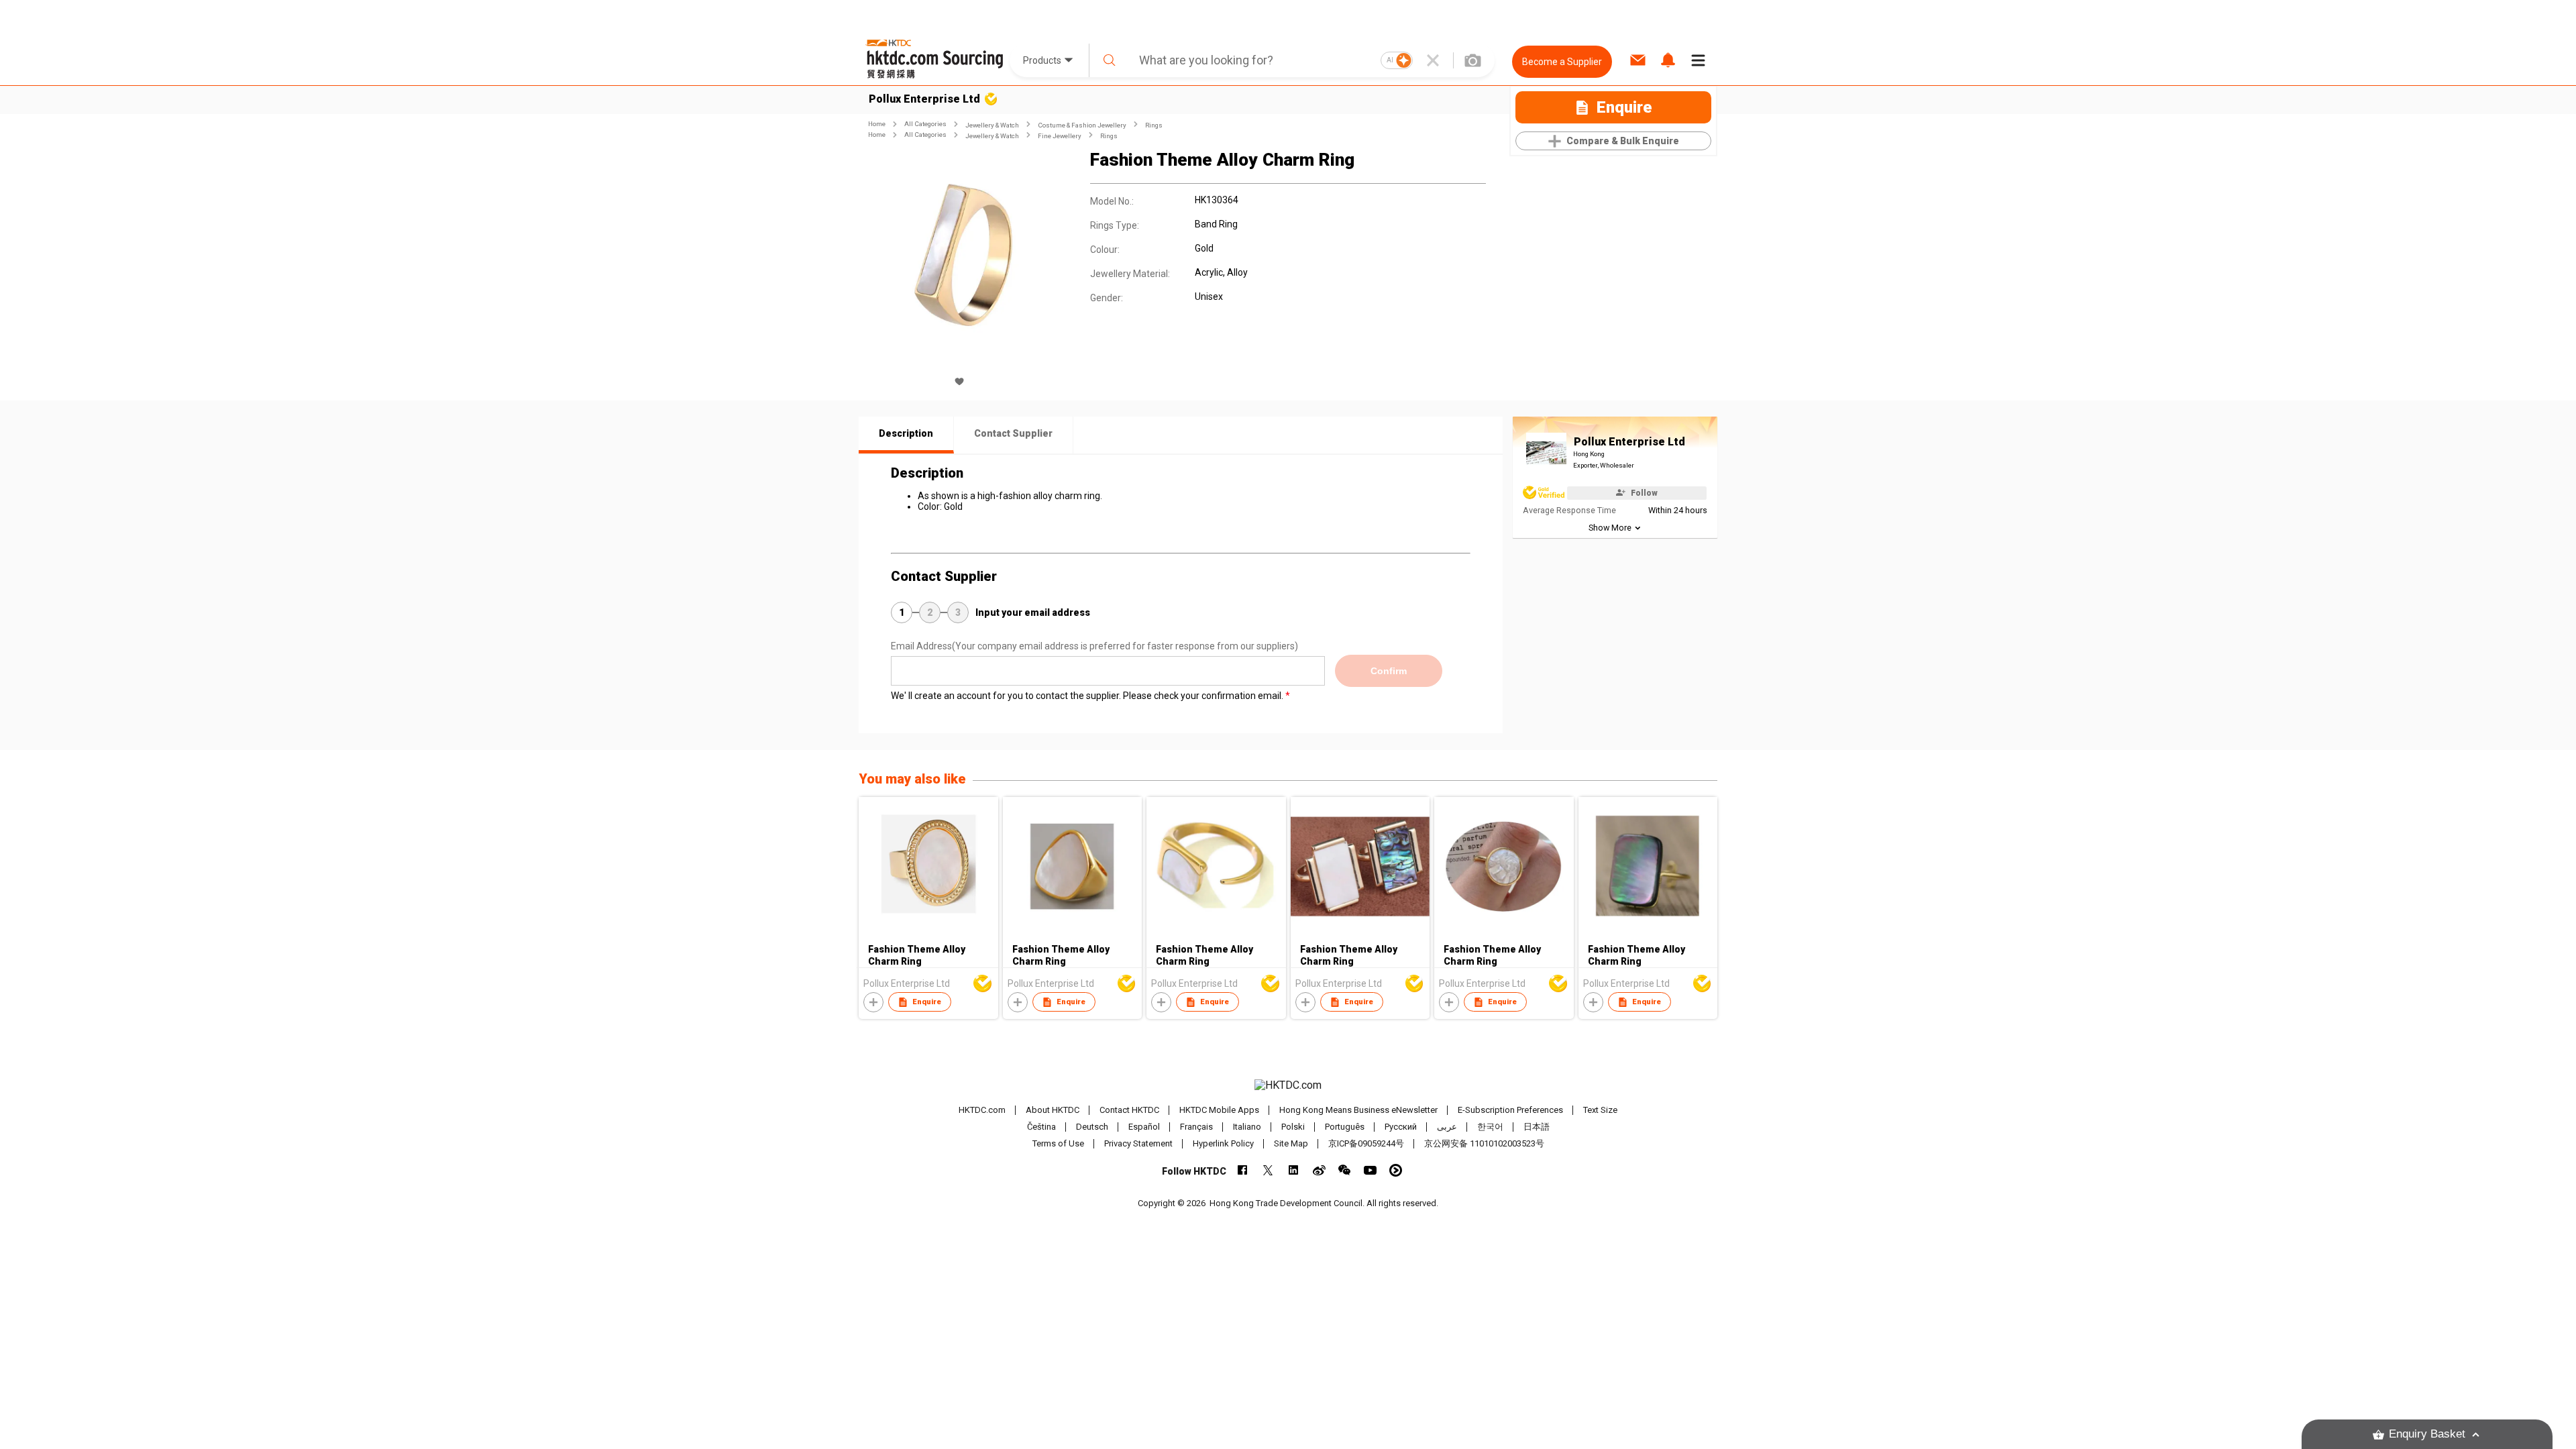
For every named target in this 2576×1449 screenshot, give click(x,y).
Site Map (1291, 1143)
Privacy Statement (1138, 1143)
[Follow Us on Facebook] (1243, 1170)
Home (877, 124)
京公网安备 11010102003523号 (1484, 1143)
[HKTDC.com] (1288, 1085)
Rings (1154, 125)
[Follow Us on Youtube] (1370, 1170)
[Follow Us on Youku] (1396, 1170)
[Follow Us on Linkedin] (1294, 1170)
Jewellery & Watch (992, 125)
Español (1144, 1127)
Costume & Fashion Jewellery (1082, 125)
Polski (1293, 1127)
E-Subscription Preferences (1510, 1110)
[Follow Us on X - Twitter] (1268, 1170)
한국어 (1490, 1127)
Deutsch (1092, 1127)
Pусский (1401, 1127)
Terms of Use (1058, 1143)
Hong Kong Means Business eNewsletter (1358, 1110)
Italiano (1247, 1127)
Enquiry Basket (2427, 1434)
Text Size (1600, 1110)
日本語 (1537, 1127)
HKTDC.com (982, 1110)
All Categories (925, 124)
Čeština (1041, 1127)
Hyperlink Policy (1223, 1143)
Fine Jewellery (1060, 136)
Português (1345, 1127)
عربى (1447, 1127)
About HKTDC (1053, 1110)
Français (1196, 1127)
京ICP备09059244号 (1366, 1143)
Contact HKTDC (1129, 1110)
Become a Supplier (1562, 62)
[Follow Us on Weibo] (1319, 1170)
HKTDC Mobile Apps (1219, 1110)
